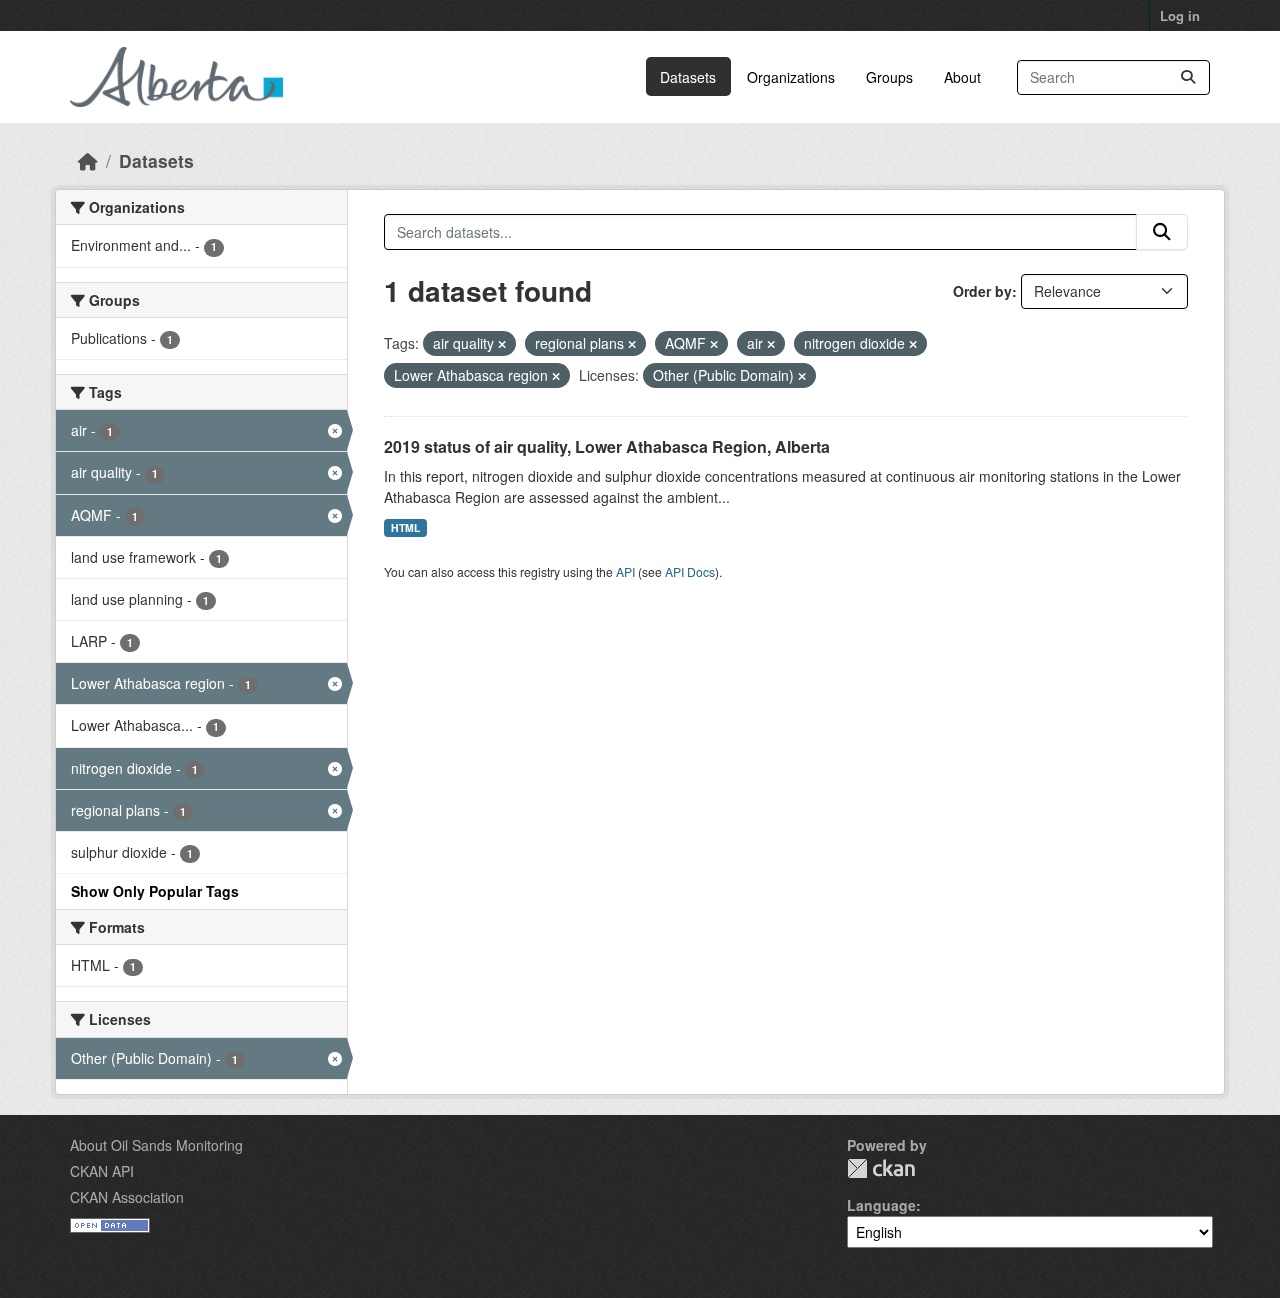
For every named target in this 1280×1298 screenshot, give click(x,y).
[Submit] (1188, 77)
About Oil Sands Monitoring (156, 1145)
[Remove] (502, 344)
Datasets (688, 77)
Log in (1180, 15)
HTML (405, 527)
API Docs (690, 571)
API (625, 571)
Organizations (791, 77)
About (962, 77)
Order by (982, 291)
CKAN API (102, 1171)
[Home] (88, 160)
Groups (889, 77)
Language (881, 1205)
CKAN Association (127, 1197)
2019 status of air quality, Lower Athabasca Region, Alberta (607, 446)
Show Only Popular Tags (155, 891)
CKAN (881, 1168)
